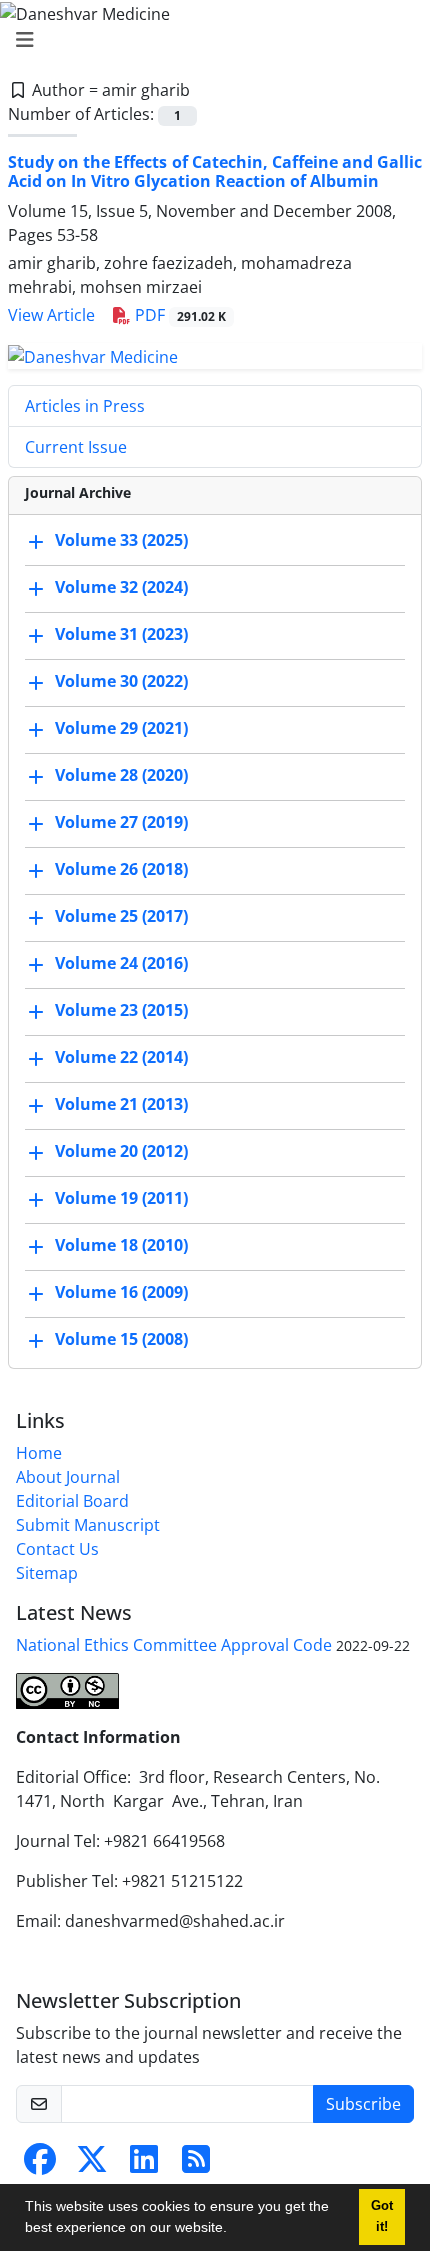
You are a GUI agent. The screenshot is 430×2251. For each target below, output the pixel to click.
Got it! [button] (382, 2216)
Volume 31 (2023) (121, 634)
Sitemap (47, 1573)
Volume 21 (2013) (121, 1104)
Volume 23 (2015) (121, 1010)
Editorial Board (72, 1501)
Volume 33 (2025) (121, 540)
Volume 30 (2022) (121, 681)
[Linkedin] (144, 2165)
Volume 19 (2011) (121, 1198)
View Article (51, 315)
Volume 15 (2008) (121, 1339)
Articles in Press (85, 406)
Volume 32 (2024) (121, 587)
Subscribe (363, 2104)
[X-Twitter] (92, 2165)
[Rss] (196, 2165)
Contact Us (57, 1549)
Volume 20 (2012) (121, 1151)
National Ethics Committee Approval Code (174, 1645)
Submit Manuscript (88, 1525)
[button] (234, 2230)
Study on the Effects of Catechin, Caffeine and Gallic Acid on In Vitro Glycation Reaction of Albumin (215, 171)
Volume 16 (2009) (121, 1292)
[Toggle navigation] (209, 40)
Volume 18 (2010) (121, 1245)
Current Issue (76, 447)
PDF (178, 315)
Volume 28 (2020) (121, 775)
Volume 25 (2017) (121, 916)
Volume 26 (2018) (121, 869)
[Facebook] (40, 2165)
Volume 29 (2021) (121, 728)
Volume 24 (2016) (121, 963)
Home (39, 1453)
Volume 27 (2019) (121, 822)
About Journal (68, 1477)
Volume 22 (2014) (121, 1057)
